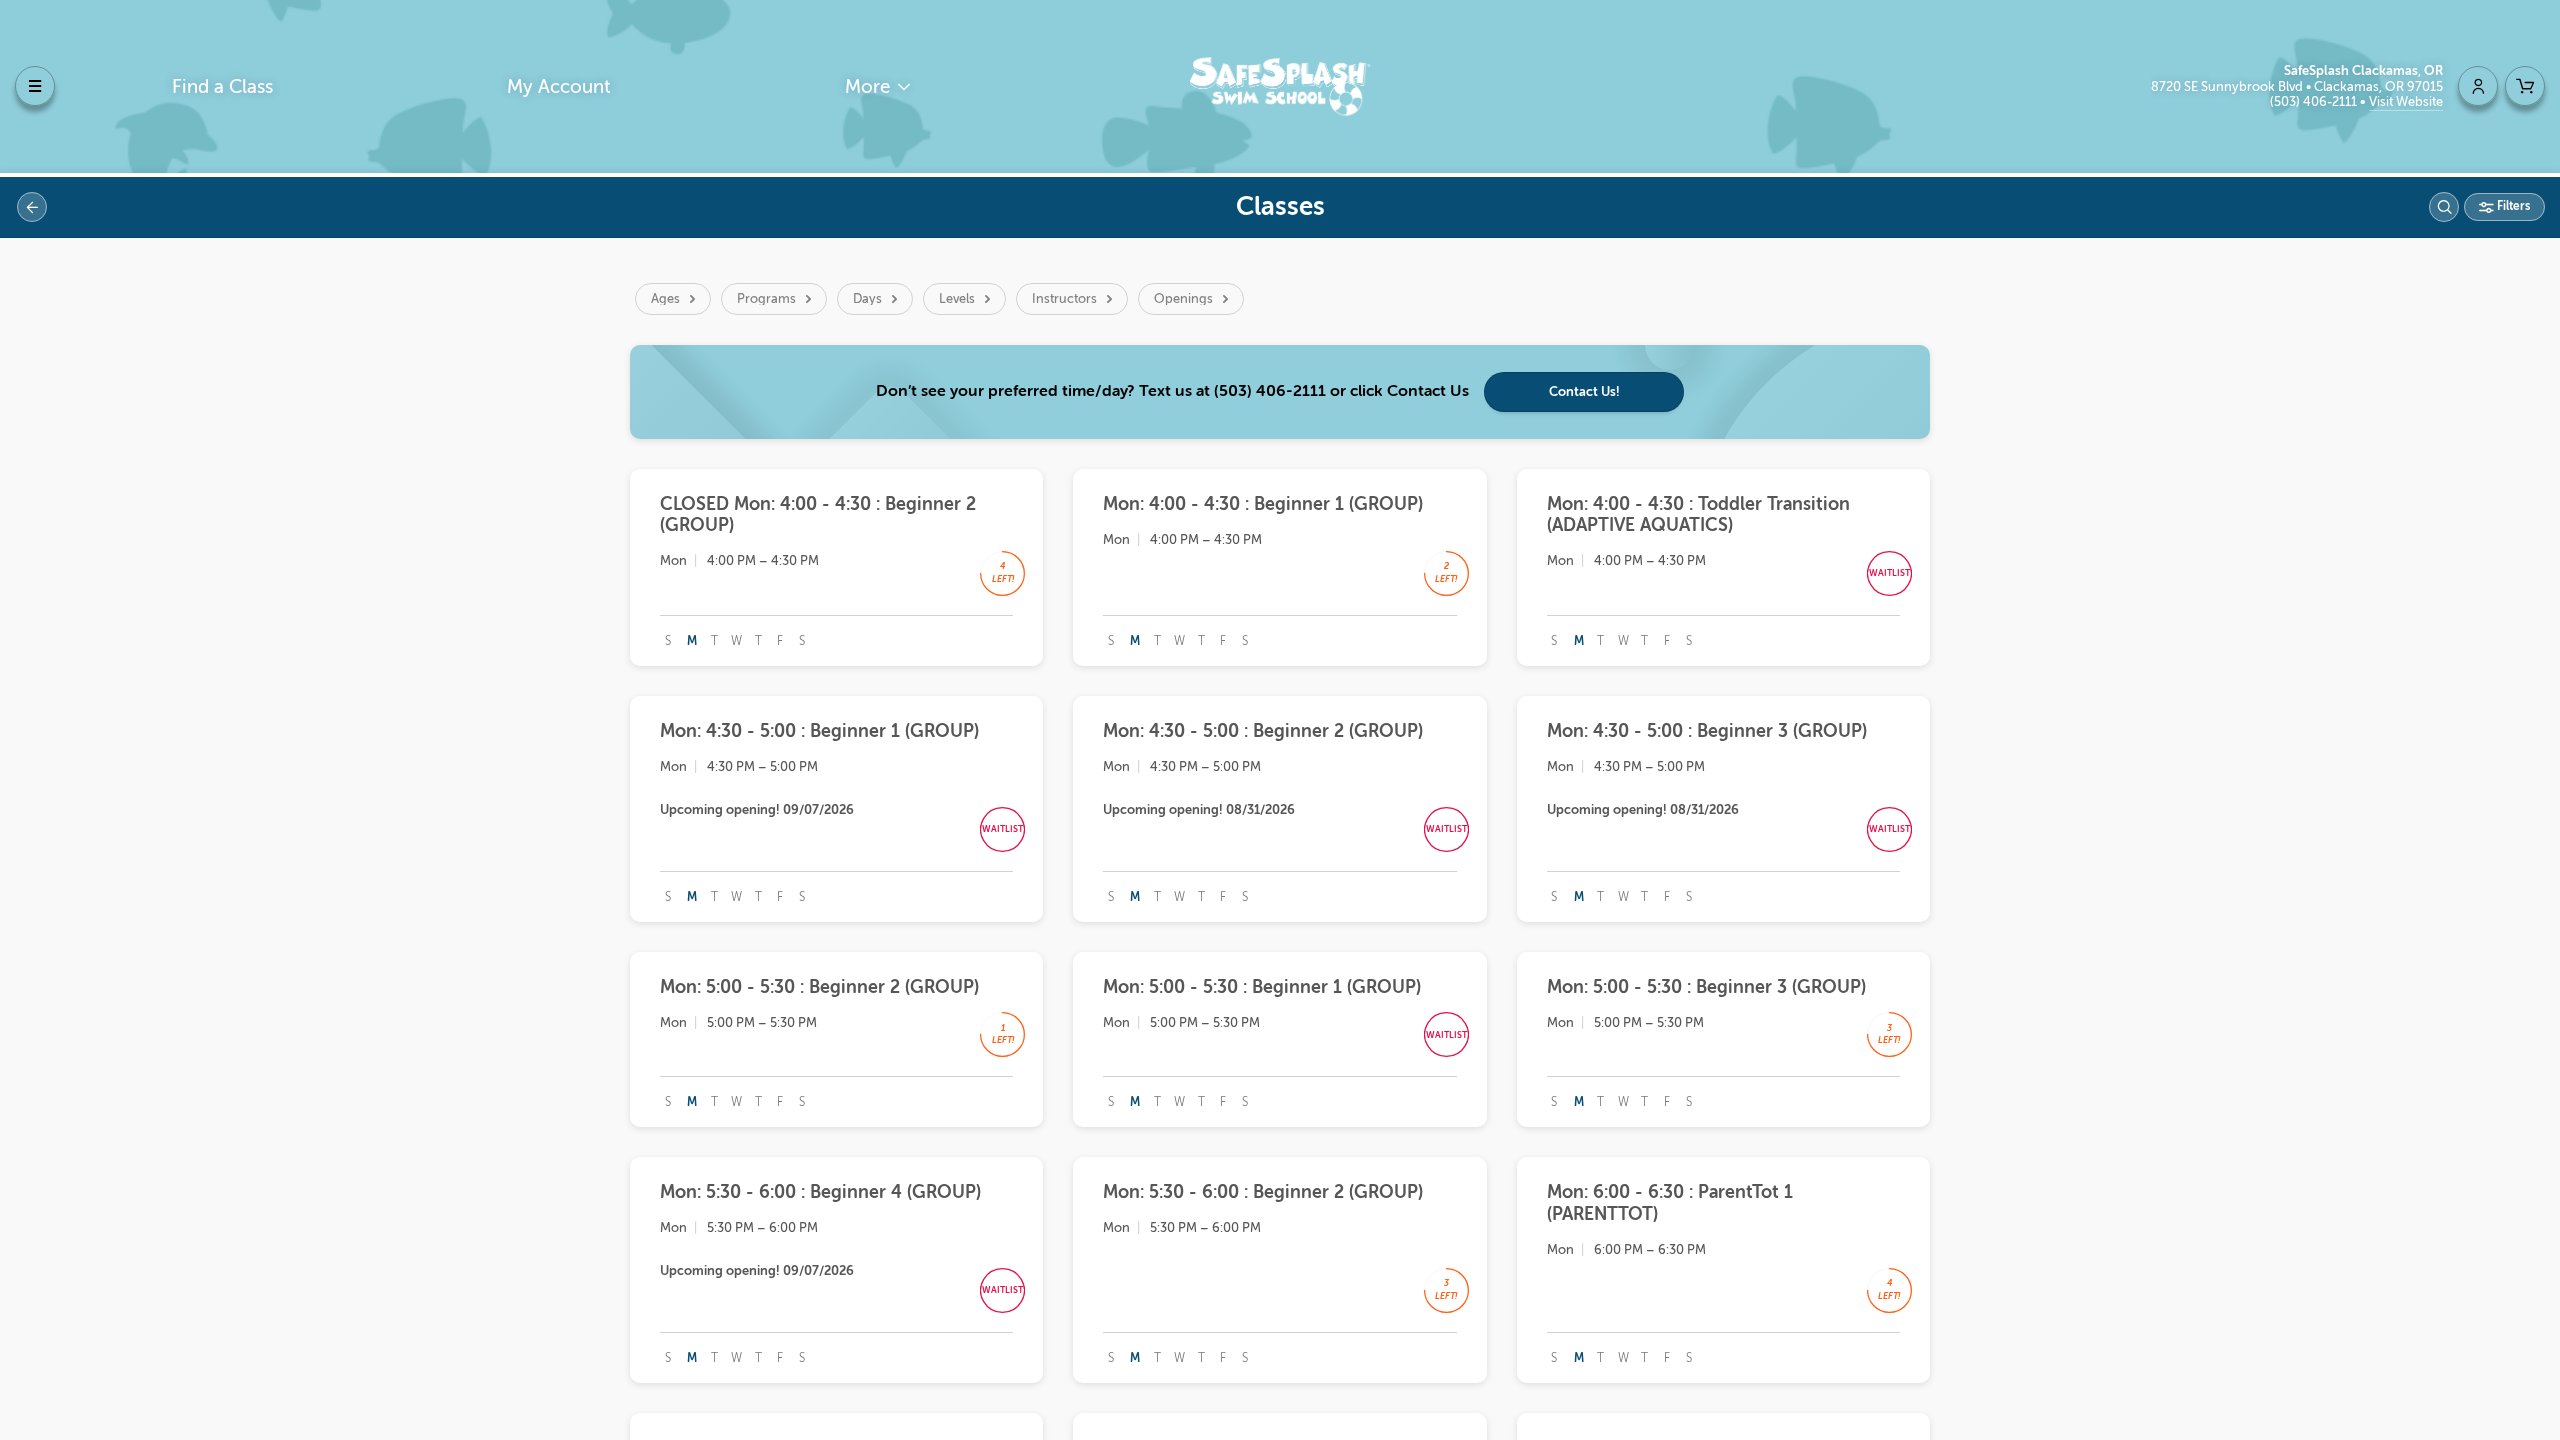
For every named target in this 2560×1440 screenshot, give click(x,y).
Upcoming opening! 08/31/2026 (1199, 809)
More (870, 86)
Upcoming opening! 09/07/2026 (757, 809)
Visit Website (2406, 101)
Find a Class (222, 86)
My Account (559, 86)
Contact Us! (1584, 391)
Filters (2512, 206)
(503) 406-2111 (2315, 101)
